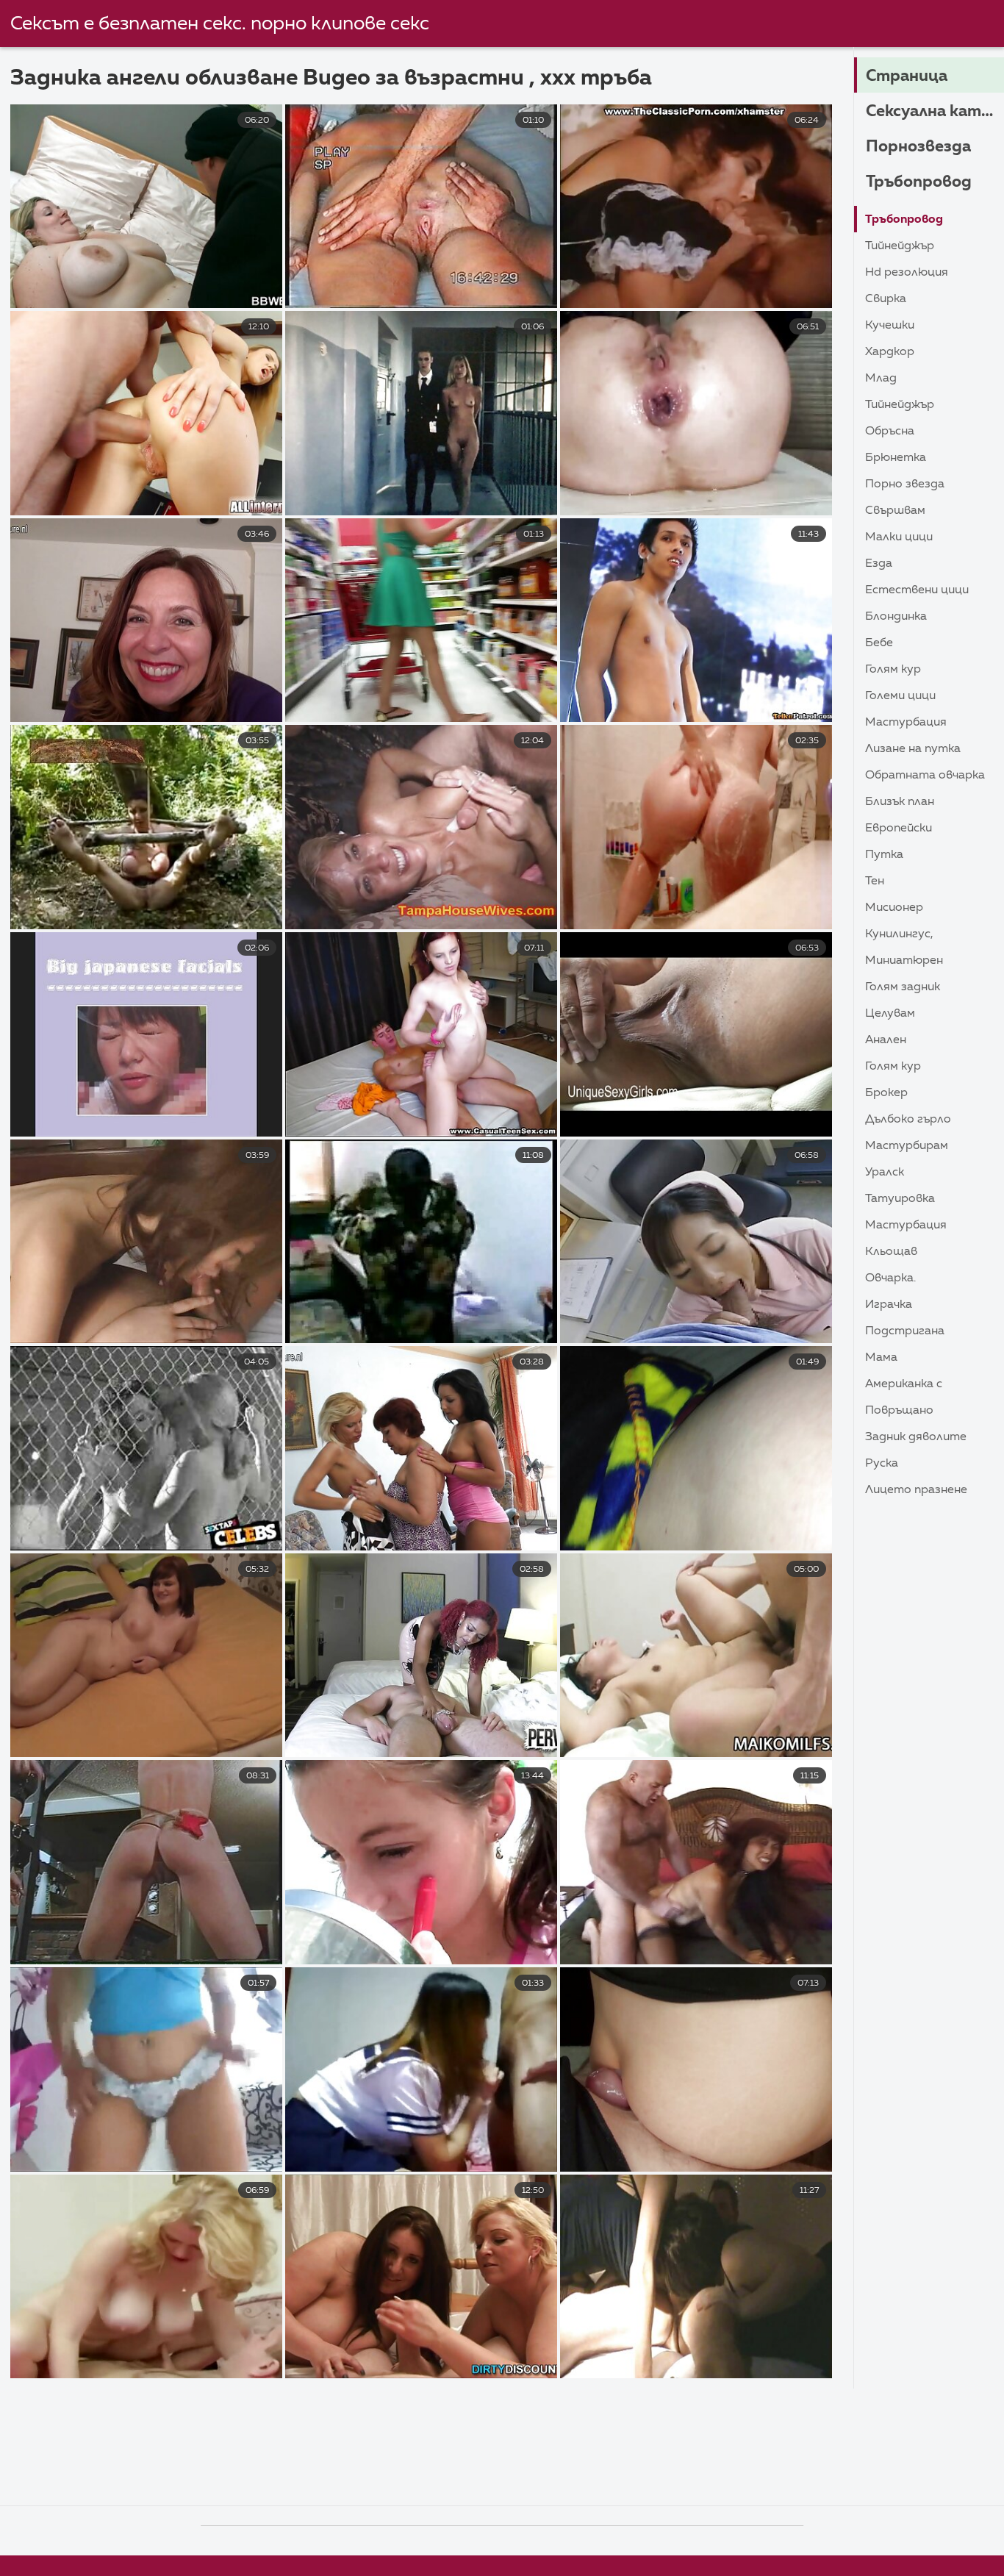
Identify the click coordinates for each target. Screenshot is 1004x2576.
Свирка (886, 299)
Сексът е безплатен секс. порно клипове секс (220, 24)
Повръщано (899, 1411)
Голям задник (903, 987)
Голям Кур (893, 670)
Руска (882, 1464)
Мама (881, 1358)
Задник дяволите (916, 1437)
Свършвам (895, 511)
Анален (886, 1040)
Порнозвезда (918, 147)
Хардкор (890, 352)
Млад (881, 379)
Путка (884, 855)
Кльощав (891, 1252)
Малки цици (899, 537)
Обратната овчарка (925, 776)
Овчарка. (890, 1278)
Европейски (899, 829)
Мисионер (894, 908)
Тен (875, 881)
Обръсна (890, 432)
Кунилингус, (899, 934)
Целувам (890, 1014)
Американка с (904, 1384)
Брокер (886, 1093)
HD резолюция (907, 273)
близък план (900, 802)
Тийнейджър (900, 246)
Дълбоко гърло (908, 1120)
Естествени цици (917, 590)
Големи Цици (900, 696)
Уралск (885, 1173)
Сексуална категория (935, 112)
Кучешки (890, 326)
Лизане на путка (913, 749)
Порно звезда (905, 484)
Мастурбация (906, 723)
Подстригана (905, 1331)
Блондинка (896, 617)
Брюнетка (896, 458)
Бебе (879, 643)
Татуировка (900, 1199)
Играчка (889, 1305)
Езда (879, 564)
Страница (907, 76)
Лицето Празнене (916, 1490)
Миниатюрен (904, 961)
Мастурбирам (907, 1146)
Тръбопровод (919, 182)
